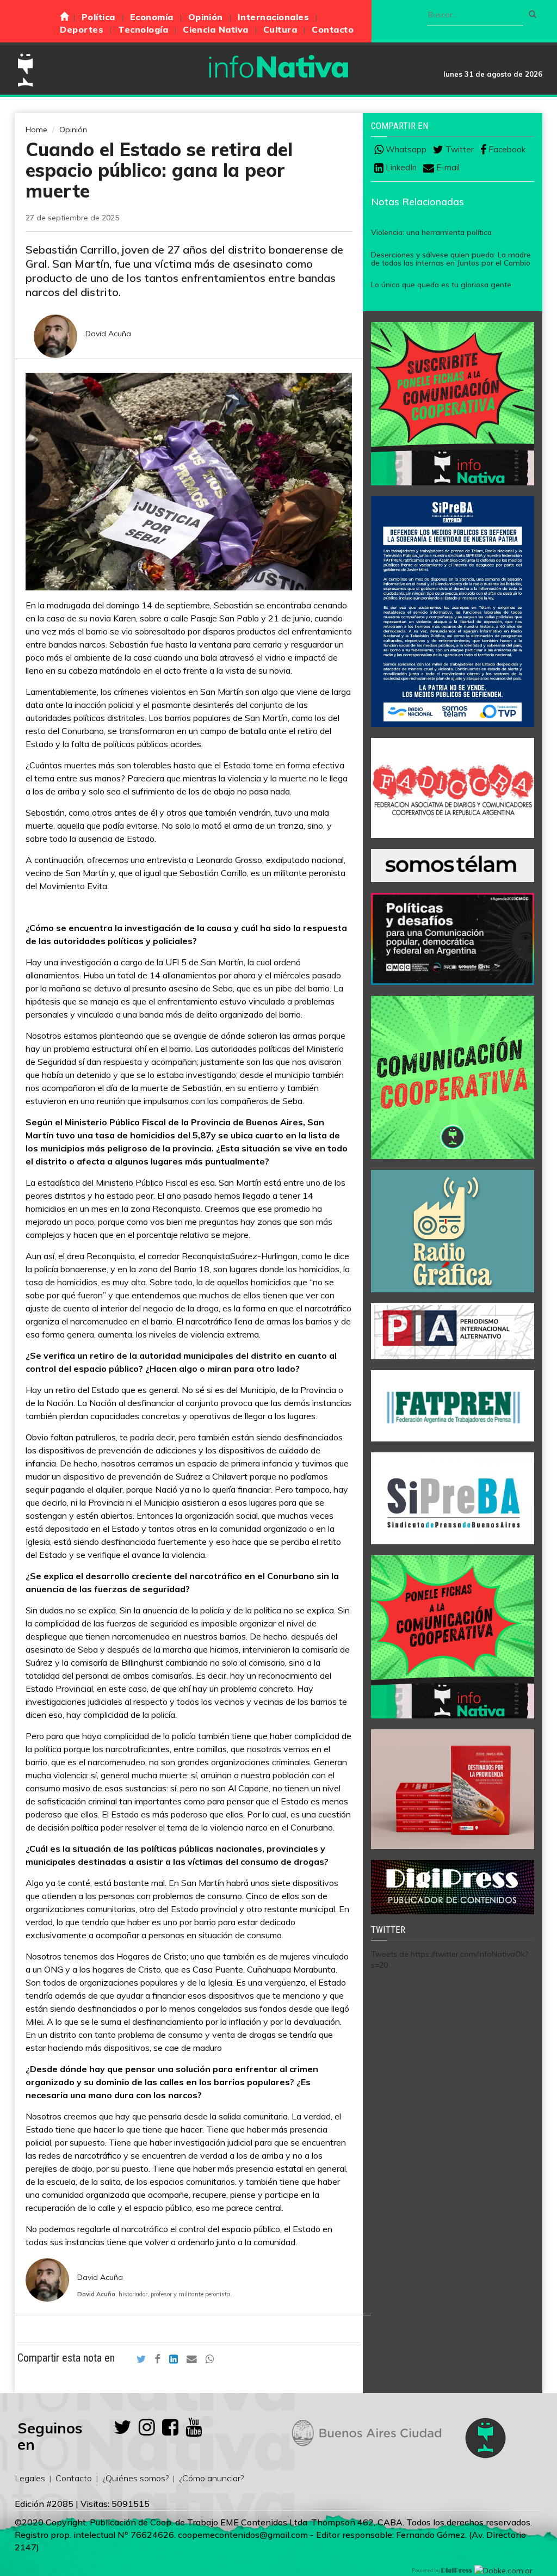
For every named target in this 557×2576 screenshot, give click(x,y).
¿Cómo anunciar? (211, 2478)
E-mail (447, 168)
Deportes (82, 29)
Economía (152, 17)
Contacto (333, 29)
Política (98, 17)
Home (36, 130)
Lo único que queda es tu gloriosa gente (441, 285)
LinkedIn (400, 168)
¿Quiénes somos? (135, 2478)
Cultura (280, 29)
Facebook (506, 150)
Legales (30, 2478)
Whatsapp (405, 150)
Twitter (459, 150)
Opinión (206, 17)
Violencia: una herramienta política (431, 232)
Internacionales (273, 17)
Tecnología (143, 29)
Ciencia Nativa (216, 29)
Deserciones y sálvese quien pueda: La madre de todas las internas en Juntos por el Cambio (451, 259)
